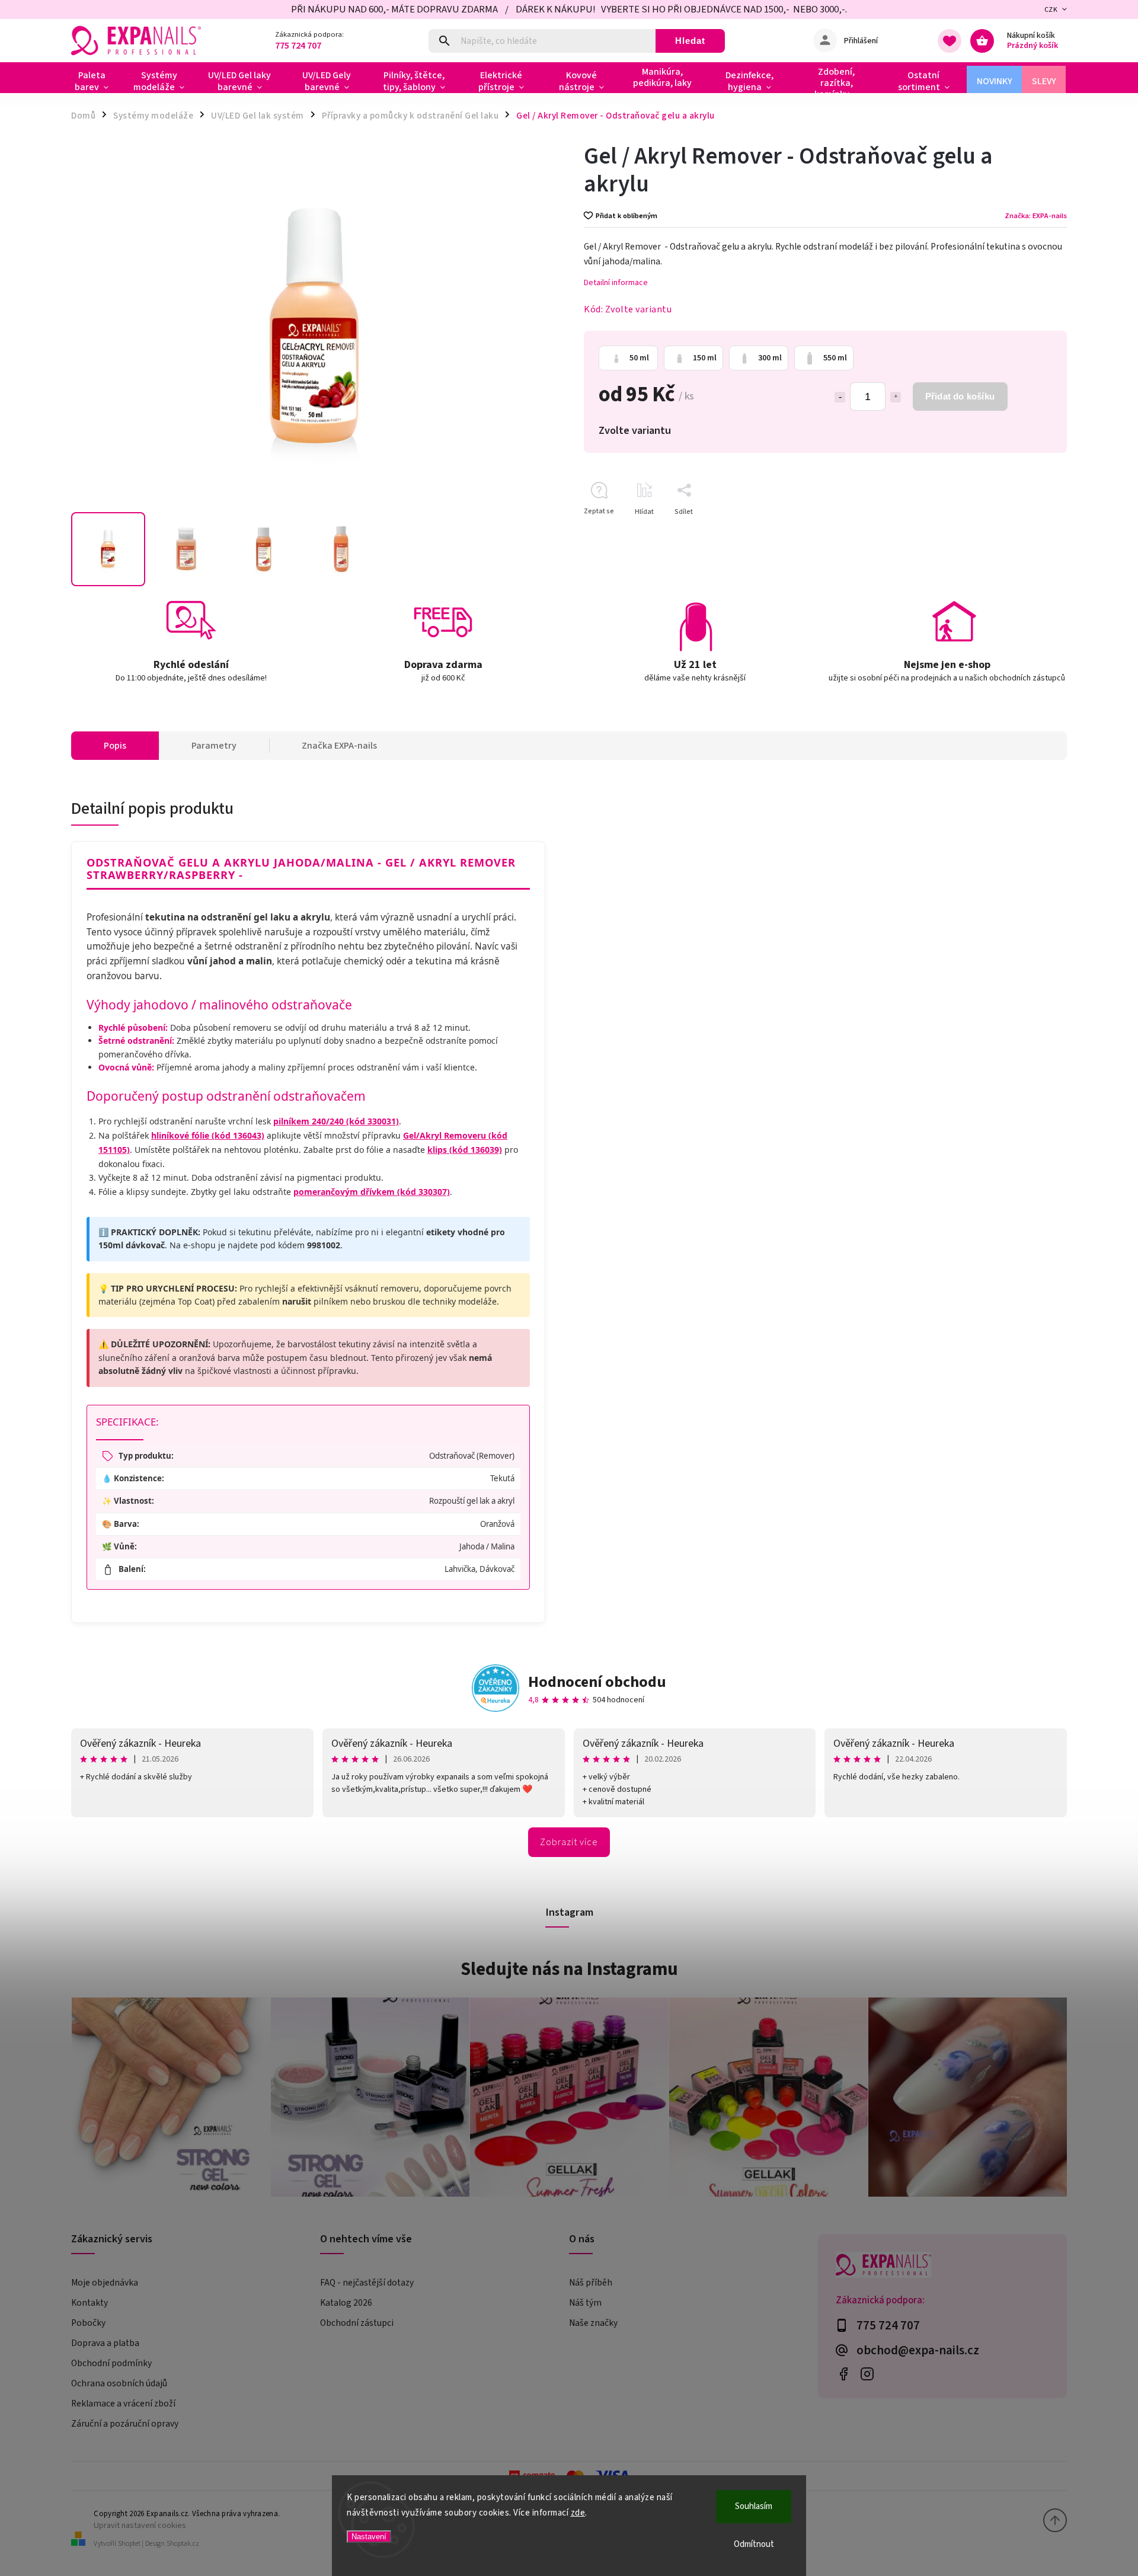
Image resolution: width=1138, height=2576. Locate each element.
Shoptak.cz (183, 2544)
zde (578, 2513)
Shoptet (129, 2544)
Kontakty (89, 2303)
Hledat (690, 41)
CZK (1051, 10)
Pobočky (88, 2323)
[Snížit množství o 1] (840, 397)
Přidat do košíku (960, 396)
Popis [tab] (115, 746)
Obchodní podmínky (111, 2363)
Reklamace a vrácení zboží (123, 2404)
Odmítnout (754, 2544)
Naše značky (593, 2323)
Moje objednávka (105, 2283)
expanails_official (867, 2374)
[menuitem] (96, 81)
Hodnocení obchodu (597, 1682)
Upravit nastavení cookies (140, 2525)
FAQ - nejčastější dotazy (367, 2283)
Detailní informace (616, 283)
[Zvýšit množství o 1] (896, 397)
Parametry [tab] (214, 746)
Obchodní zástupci (357, 2323)
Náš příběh (591, 2283)
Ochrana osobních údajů (119, 2383)
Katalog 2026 (346, 2303)
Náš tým (585, 2303)
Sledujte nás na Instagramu (569, 1969)
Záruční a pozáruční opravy (125, 2424)
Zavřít (1030, 533)
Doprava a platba (105, 2343)
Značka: (1036, 216)
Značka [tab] (339, 746)
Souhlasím (754, 2506)
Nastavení (369, 2537)
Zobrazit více (569, 1842)
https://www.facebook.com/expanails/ (843, 2374)
